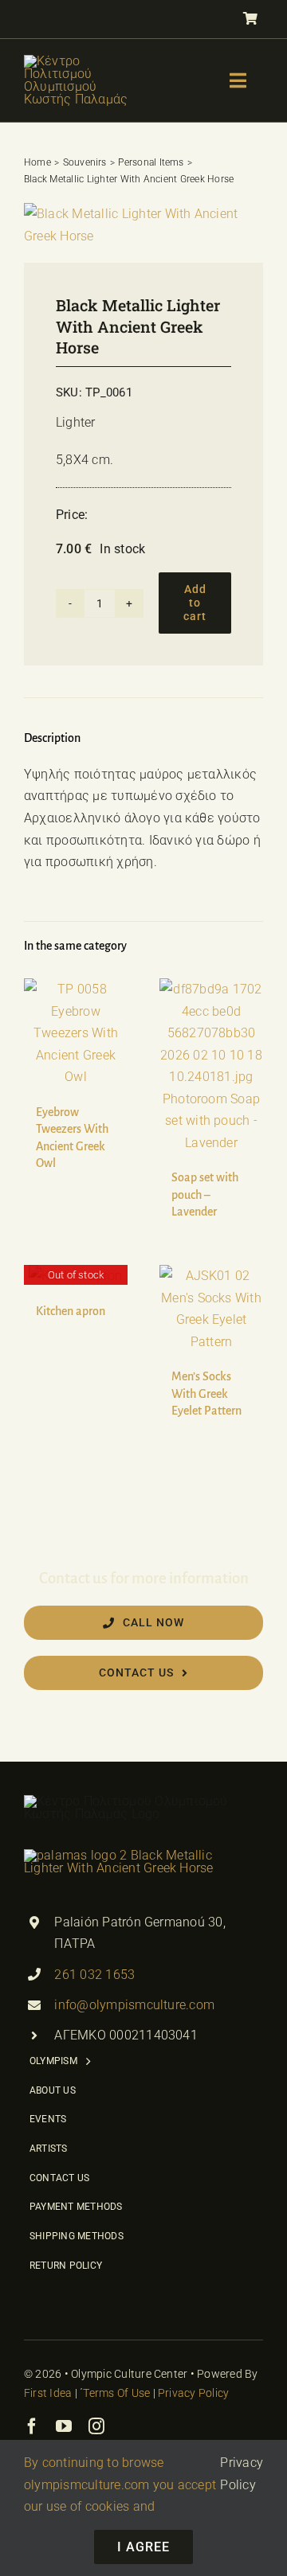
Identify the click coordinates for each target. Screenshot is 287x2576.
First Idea (48, 2393)
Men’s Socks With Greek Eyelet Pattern (206, 1393)
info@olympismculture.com (134, 2005)
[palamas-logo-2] (129, 1855)
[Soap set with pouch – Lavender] (211, 1066)
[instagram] (96, 2426)
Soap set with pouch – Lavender (205, 1194)
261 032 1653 (94, 1975)
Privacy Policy (193, 2393)
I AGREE (143, 2547)
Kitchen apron (71, 1311)
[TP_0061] (143, 225)
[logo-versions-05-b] (84, 61)
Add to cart (195, 603)
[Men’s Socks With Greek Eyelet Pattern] (211, 1309)
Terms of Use (116, 2393)
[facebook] (32, 2426)
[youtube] (64, 2426)
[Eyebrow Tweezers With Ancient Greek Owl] (76, 1033)
